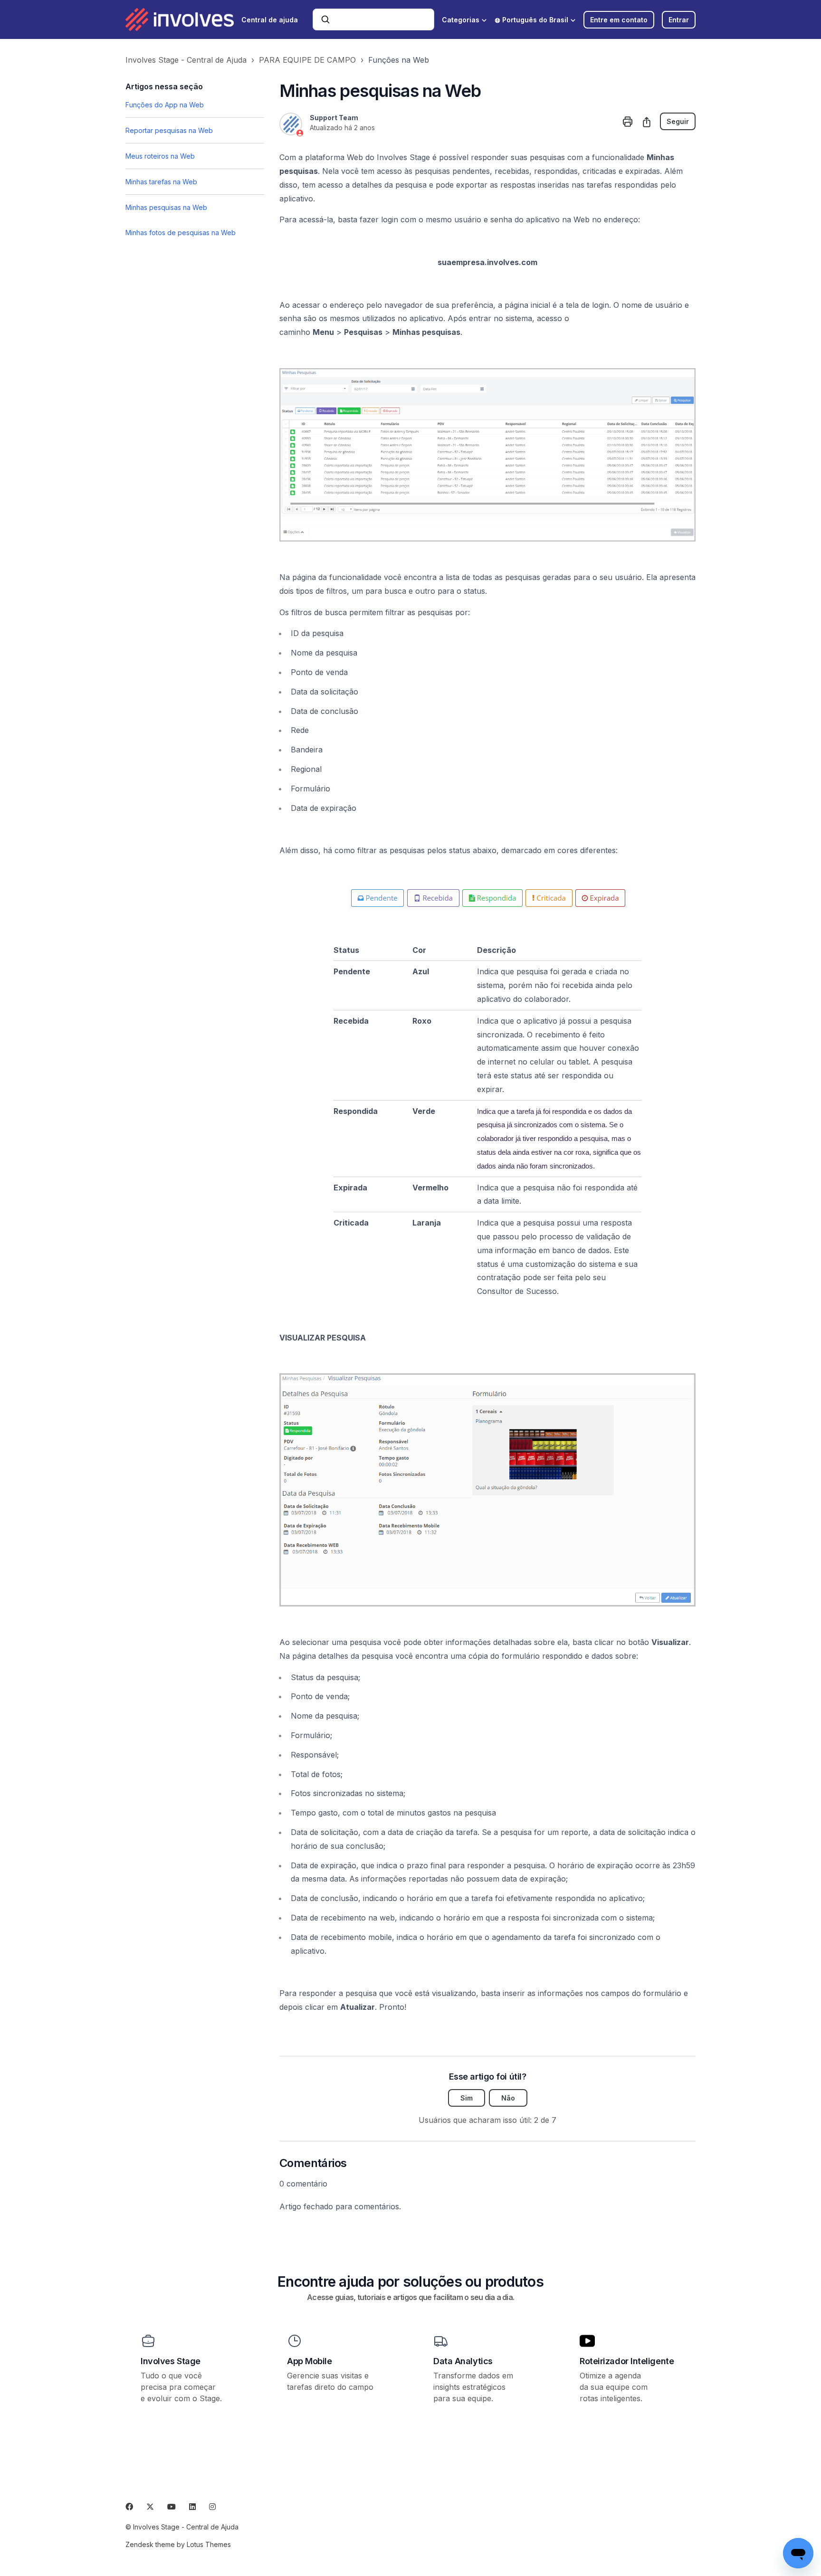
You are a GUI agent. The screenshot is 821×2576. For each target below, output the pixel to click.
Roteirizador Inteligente (627, 2361)
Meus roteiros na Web (160, 156)
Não (508, 2098)
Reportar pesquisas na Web (169, 130)
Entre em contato (619, 20)
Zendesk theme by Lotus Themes (178, 2544)
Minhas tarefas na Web (161, 182)
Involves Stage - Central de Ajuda (186, 60)
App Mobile (310, 2361)
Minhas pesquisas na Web (166, 207)
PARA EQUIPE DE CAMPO (307, 60)
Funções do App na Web (165, 105)
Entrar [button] (679, 20)
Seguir (678, 121)
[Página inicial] (180, 19)
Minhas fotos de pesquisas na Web (181, 233)
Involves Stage (171, 2361)
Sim (467, 2098)
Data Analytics (463, 2361)
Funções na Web (399, 60)
